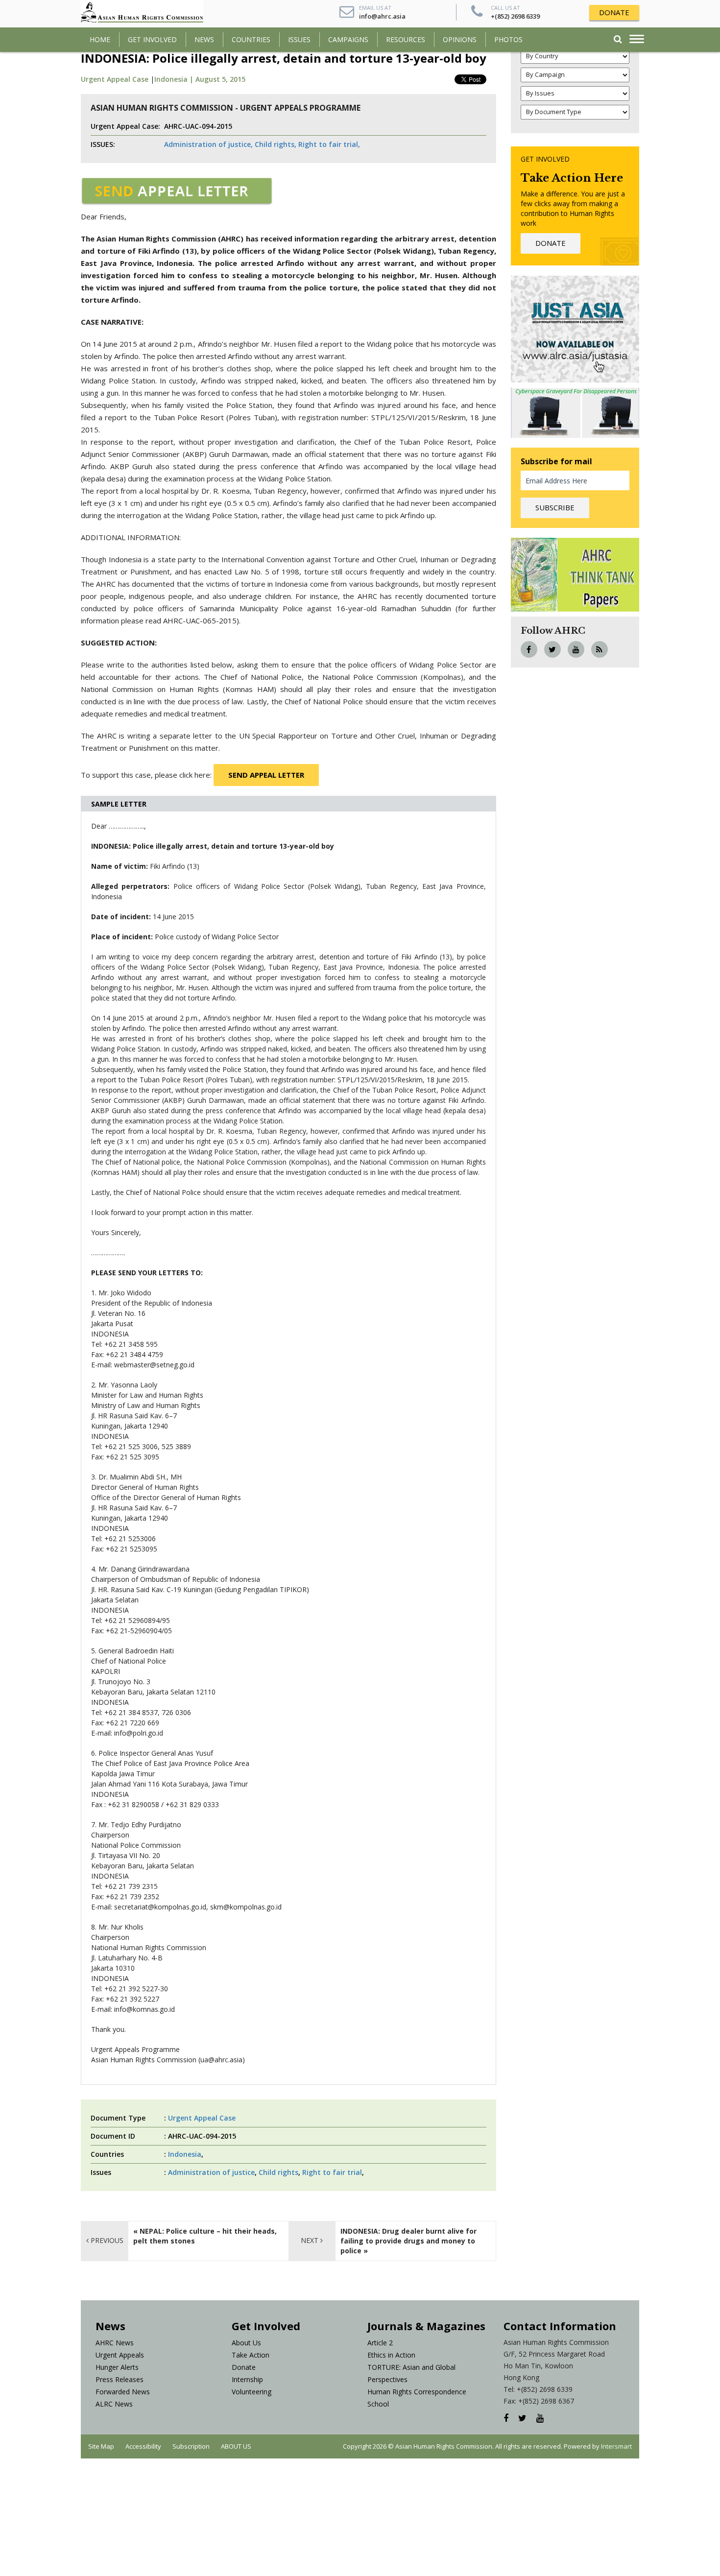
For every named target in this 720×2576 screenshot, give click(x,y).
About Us (246, 2343)
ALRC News (114, 2404)
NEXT (311, 2240)
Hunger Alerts (117, 2367)
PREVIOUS (106, 2240)
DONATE (614, 12)
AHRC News (115, 2343)
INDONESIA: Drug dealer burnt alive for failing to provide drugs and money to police (408, 2241)
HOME (100, 39)
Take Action (251, 2355)
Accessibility (143, 2446)
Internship (247, 2379)
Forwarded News (123, 2392)
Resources (406, 39)
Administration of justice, (208, 144)
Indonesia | (175, 79)
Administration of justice (211, 2172)
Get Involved (152, 39)
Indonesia (185, 2154)
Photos (508, 39)
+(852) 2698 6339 (515, 16)
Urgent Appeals (120, 2355)
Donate (244, 2367)
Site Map (101, 2446)
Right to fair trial (332, 2172)
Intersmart (616, 2446)
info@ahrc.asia (382, 16)
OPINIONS (460, 39)
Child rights (278, 2172)
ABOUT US (236, 2446)
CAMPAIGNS (348, 39)
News (204, 39)
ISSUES (299, 39)
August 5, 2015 (220, 79)
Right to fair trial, (329, 144)
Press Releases (120, 2379)
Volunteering (252, 2392)
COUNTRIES (251, 39)
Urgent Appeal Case (115, 79)
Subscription (191, 2446)
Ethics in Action (391, 2355)
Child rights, (276, 144)
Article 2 (380, 2343)
